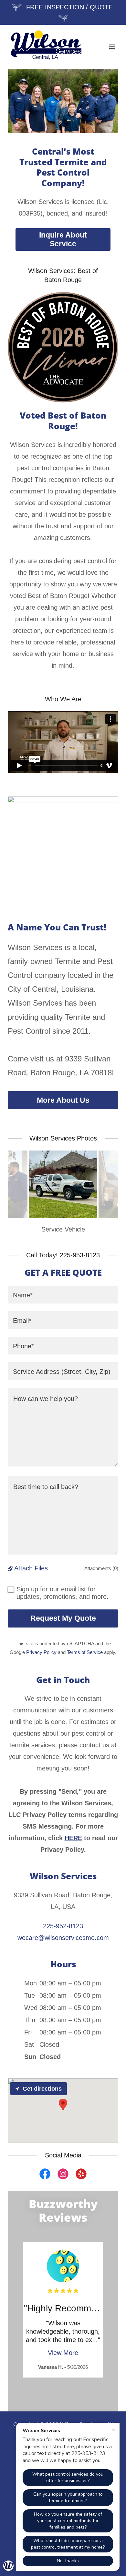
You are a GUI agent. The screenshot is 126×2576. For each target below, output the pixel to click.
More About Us (63, 1100)
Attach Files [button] (31, 1568)
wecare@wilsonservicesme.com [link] (63, 1938)
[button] (112, 47)
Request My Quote (63, 1618)
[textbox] (63, 1295)
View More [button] (63, 2353)
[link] (46, 47)
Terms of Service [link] (85, 1652)
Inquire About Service (63, 239)
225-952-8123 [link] (63, 1926)
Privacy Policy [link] (41, 1652)
